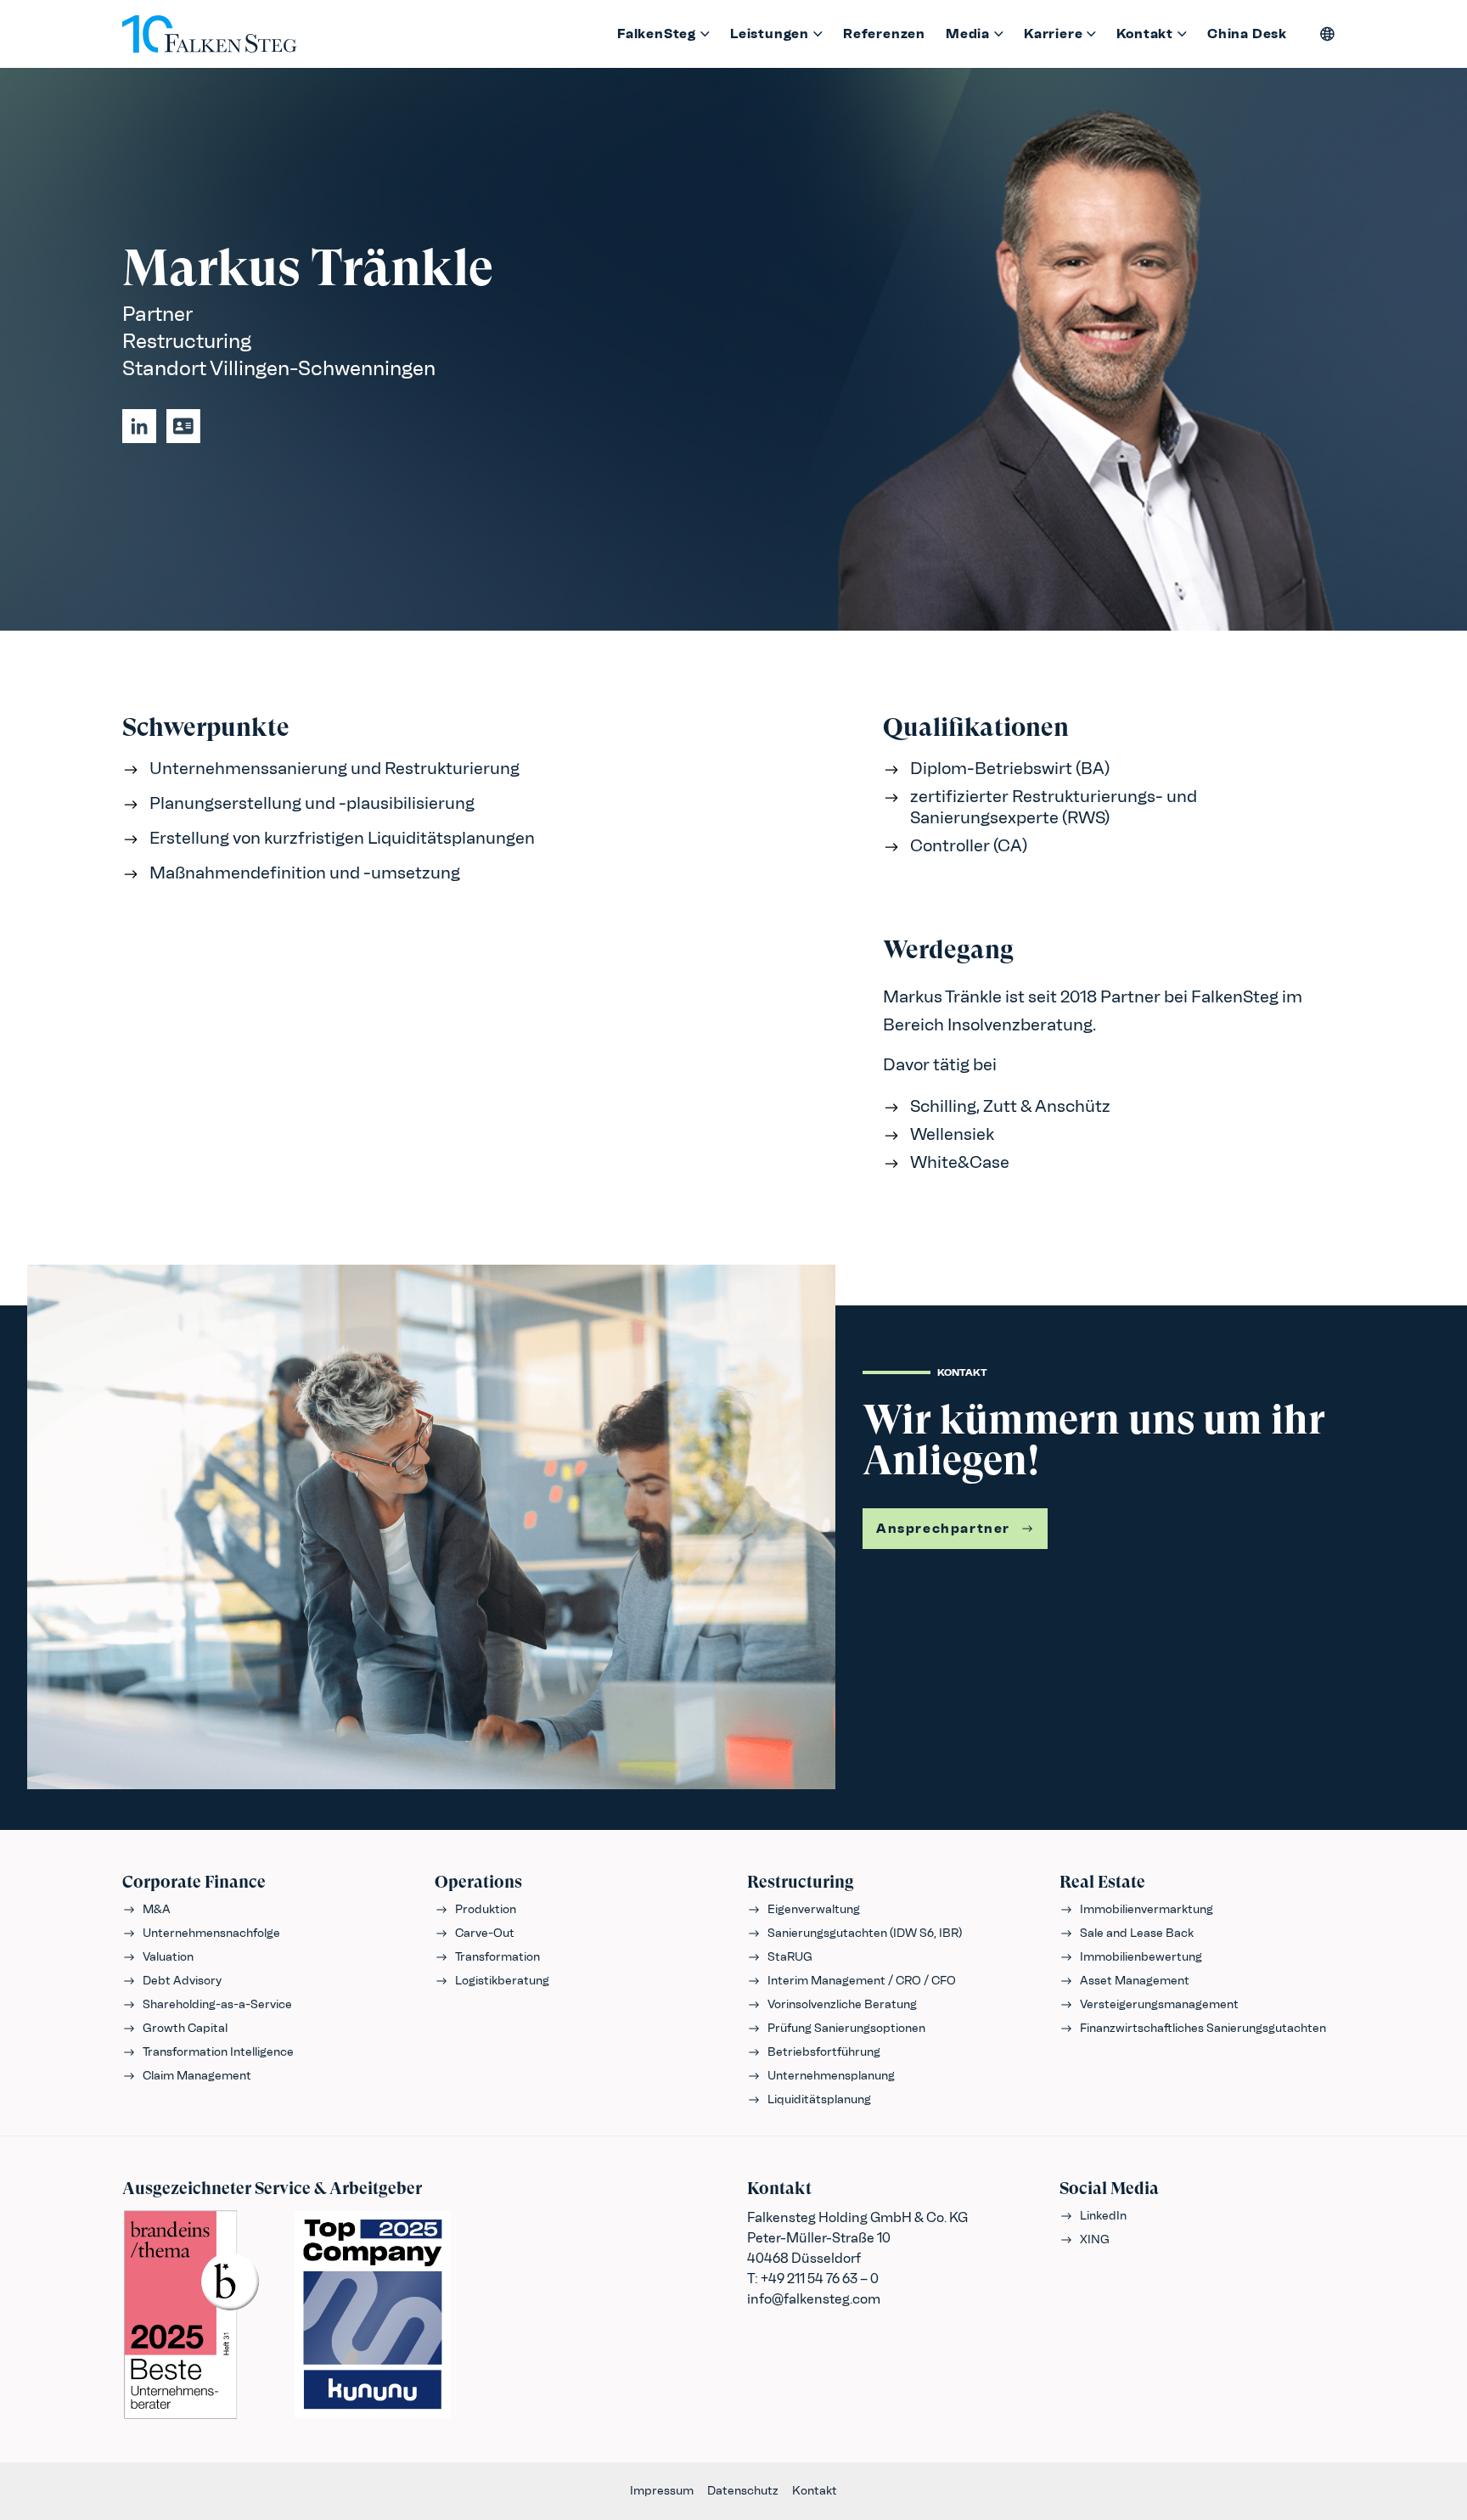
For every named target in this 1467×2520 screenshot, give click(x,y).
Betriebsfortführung (824, 2052)
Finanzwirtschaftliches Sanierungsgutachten (1203, 2028)
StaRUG (790, 1957)
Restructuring (801, 1882)
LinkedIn (1103, 2216)
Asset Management (1135, 1981)
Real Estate (1102, 1882)
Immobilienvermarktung (1147, 1909)
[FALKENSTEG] (210, 34)
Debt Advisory (182, 1981)
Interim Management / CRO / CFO (862, 1981)
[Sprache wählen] (1328, 34)
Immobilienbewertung (1141, 1957)
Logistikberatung (502, 1981)
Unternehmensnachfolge (211, 1933)
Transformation (497, 1957)
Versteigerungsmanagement (1159, 2004)
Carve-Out (485, 1933)
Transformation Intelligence (218, 2052)
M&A (157, 1909)
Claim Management (197, 2076)
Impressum (662, 2491)
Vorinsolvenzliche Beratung (842, 2004)
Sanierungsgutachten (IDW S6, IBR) (865, 1933)
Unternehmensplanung (831, 2076)
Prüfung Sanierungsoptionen (846, 2028)
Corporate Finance (194, 1882)
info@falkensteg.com (814, 2299)
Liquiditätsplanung (819, 2099)
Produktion (486, 1909)
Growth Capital (185, 2028)
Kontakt (815, 2491)
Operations (478, 1882)
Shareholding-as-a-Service (217, 2004)
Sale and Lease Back (1137, 1933)
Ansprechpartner (943, 1528)
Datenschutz (743, 2491)
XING (1095, 2239)
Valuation (168, 1957)
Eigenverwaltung (814, 1909)
